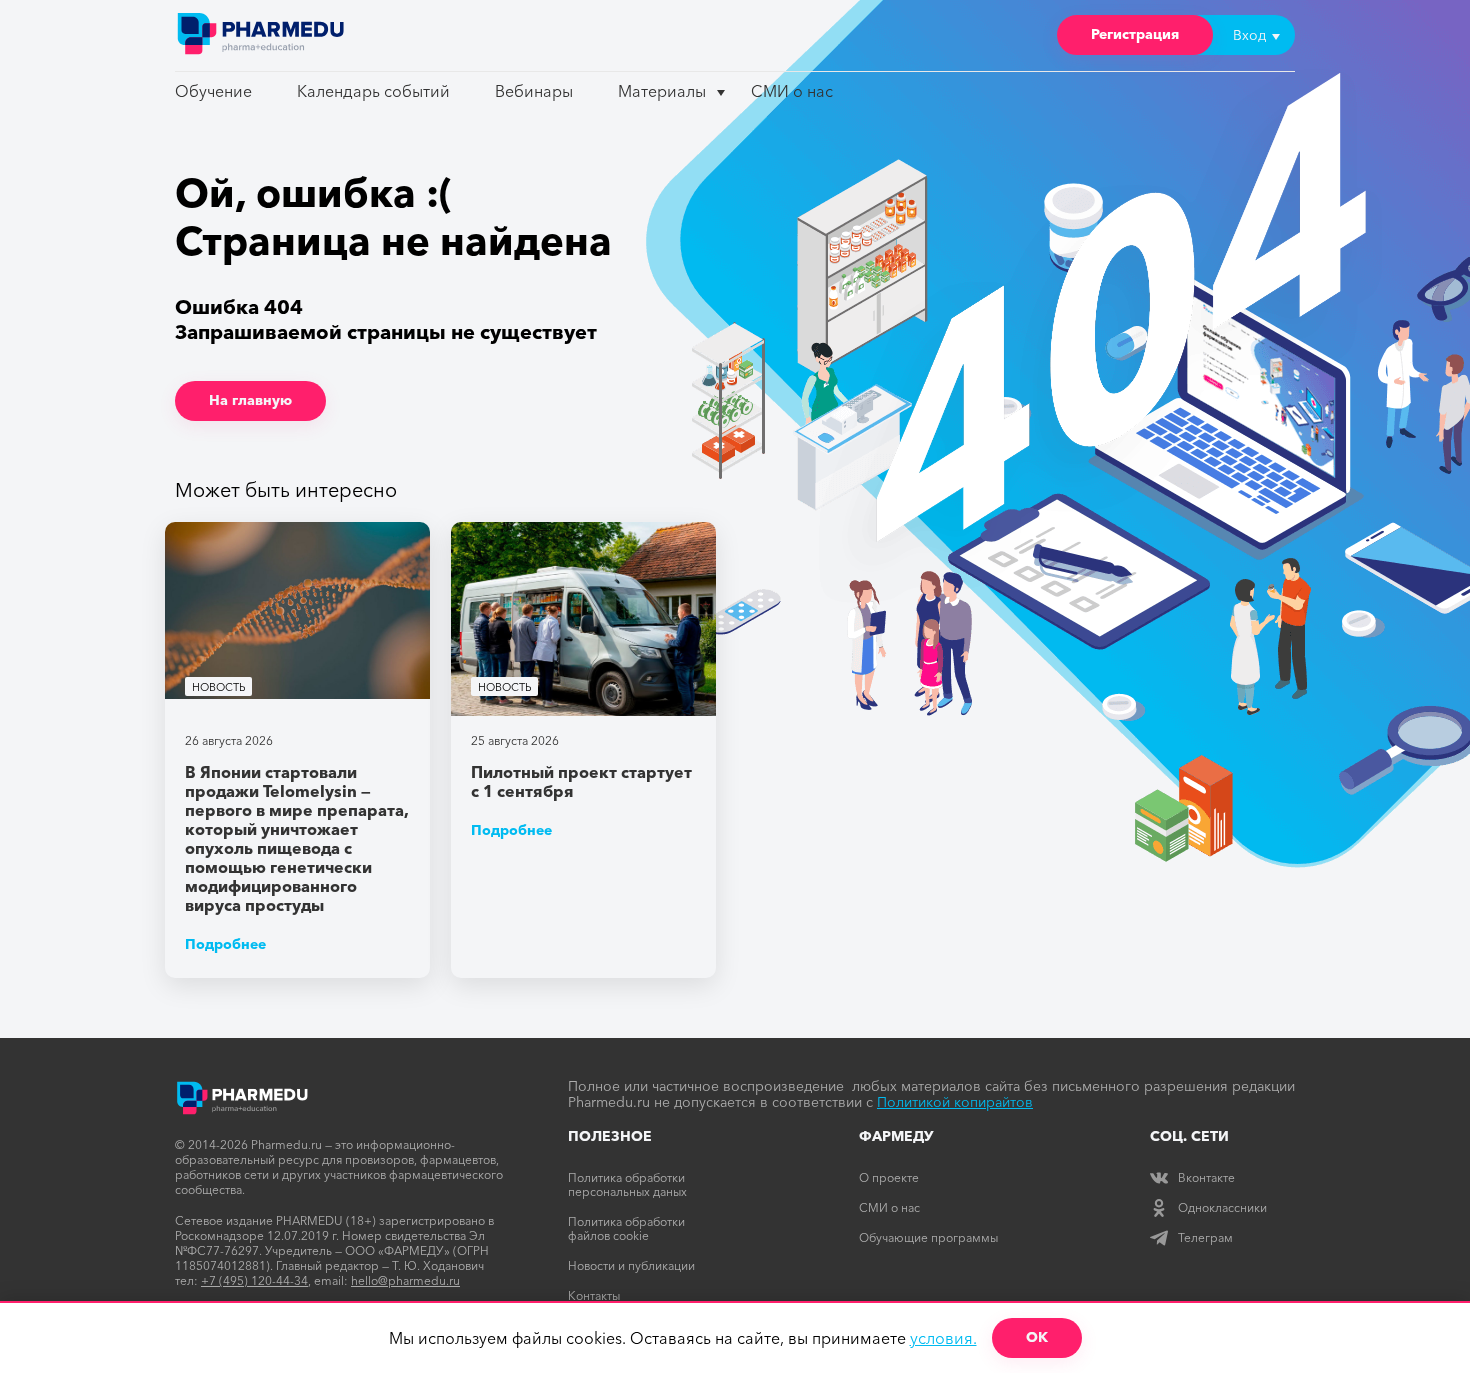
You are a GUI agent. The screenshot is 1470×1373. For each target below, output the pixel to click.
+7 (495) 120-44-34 (254, 1280)
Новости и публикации (631, 1265)
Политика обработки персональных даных (627, 1184)
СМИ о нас (792, 91)
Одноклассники (1222, 1207)
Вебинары (534, 91)
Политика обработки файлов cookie (626, 1228)
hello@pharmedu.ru (405, 1280)
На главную (250, 400)
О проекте (889, 1177)
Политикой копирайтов (955, 1102)
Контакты (594, 1295)
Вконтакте (1206, 1177)
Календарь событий (373, 91)
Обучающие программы (928, 1237)
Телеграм (1205, 1237)
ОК (1037, 1337)
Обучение (213, 91)
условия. (943, 1338)
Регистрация (1135, 34)
